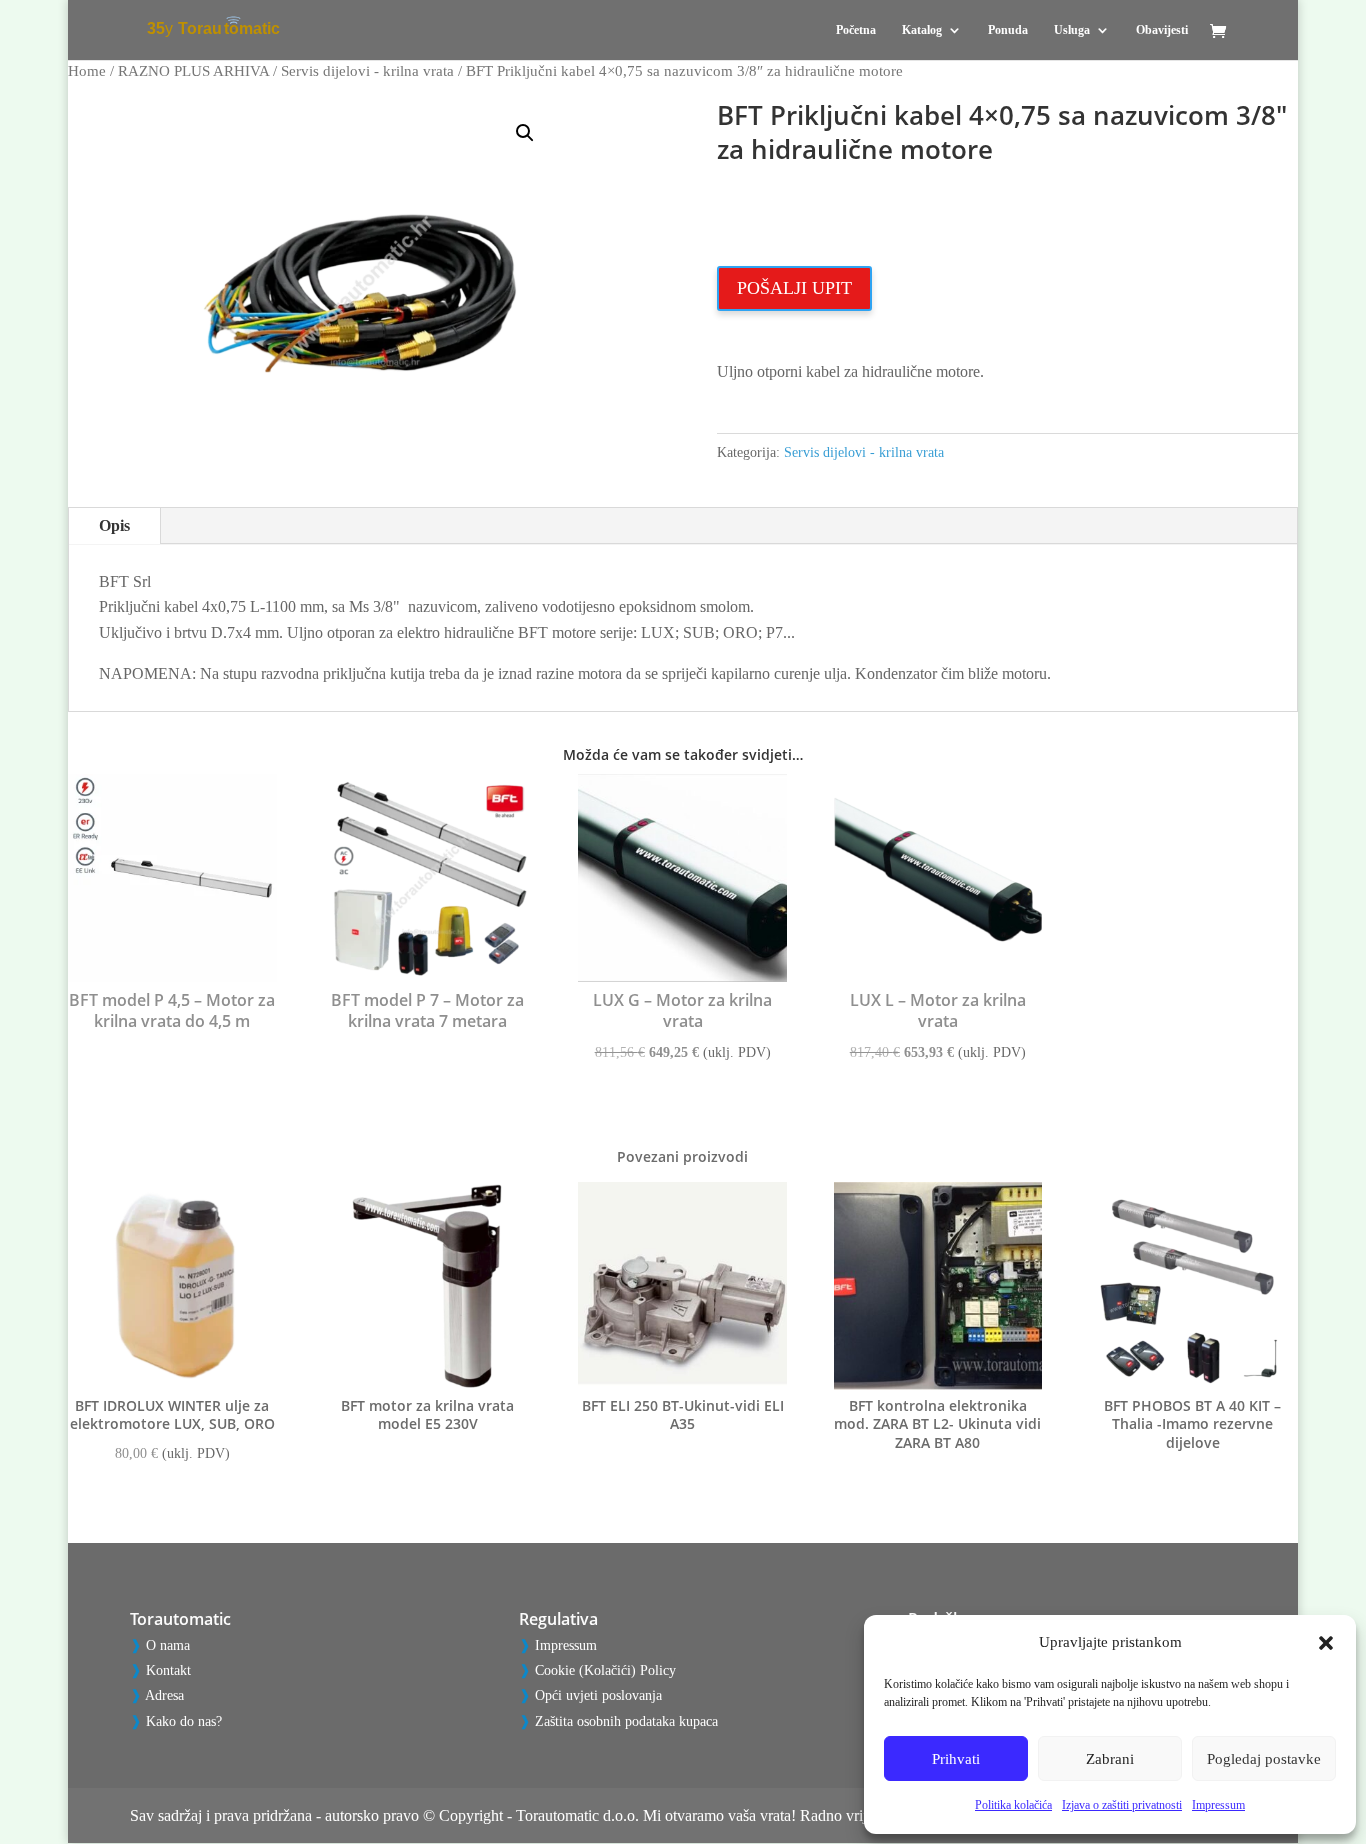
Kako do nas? (184, 1721)
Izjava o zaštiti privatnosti (1122, 1805)
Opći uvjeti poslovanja (598, 1695)
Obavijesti (1162, 30)
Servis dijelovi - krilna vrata (367, 71)
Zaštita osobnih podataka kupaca (626, 1721)
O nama (168, 1645)
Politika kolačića (1013, 1805)
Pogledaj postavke (1264, 1759)
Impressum (1218, 1805)
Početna (856, 30)
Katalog (922, 30)
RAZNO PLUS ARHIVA (193, 71)
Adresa (164, 1695)
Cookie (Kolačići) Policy (605, 1670)
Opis (114, 525)
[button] (1326, 1643)
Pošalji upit (794, 288)
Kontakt (168, 1670)
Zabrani (1110, 1759)
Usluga (1072, 30)
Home (87, 71)
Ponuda (1008, 30)
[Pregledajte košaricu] (1223, 32)
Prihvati (956, 1759)
